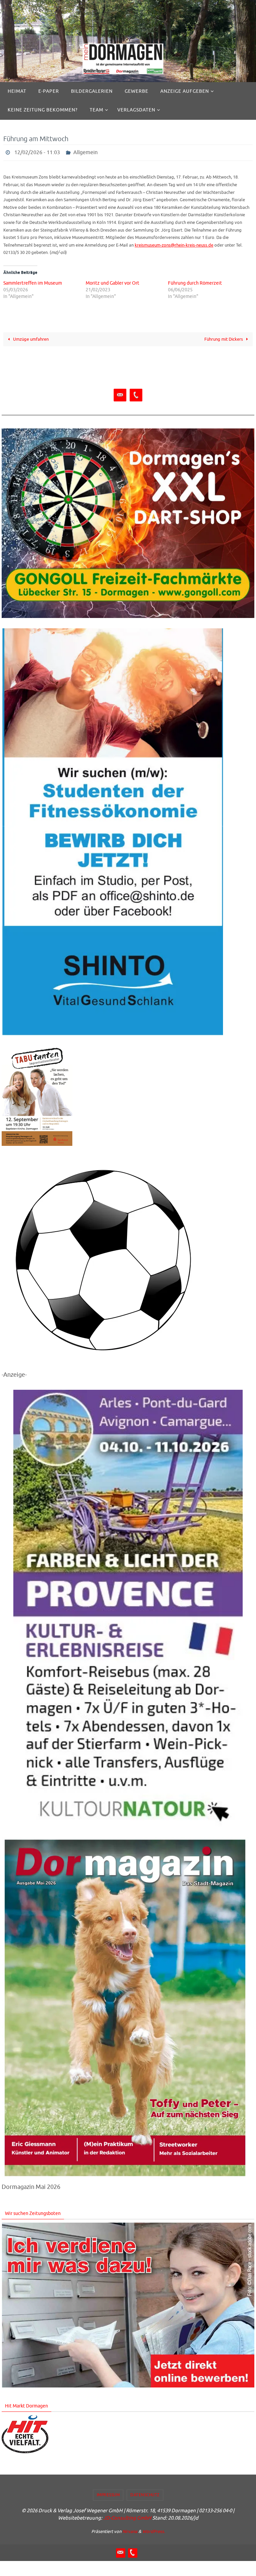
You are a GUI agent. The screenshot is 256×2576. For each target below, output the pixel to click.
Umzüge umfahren (30, 337)
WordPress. (154, 2529)
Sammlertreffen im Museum (33, 281)
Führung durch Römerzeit (195, 281)
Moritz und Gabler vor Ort (112, 281)
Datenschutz (145, 2493)
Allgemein (85, 152)
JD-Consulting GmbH (127, 2516)
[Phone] (136, 393)
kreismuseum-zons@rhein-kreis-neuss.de (174, 243)
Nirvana (130, 2529)
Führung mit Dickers (224, 337)
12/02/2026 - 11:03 (37, 152)
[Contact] (120, 393)
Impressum (108, 2493)
